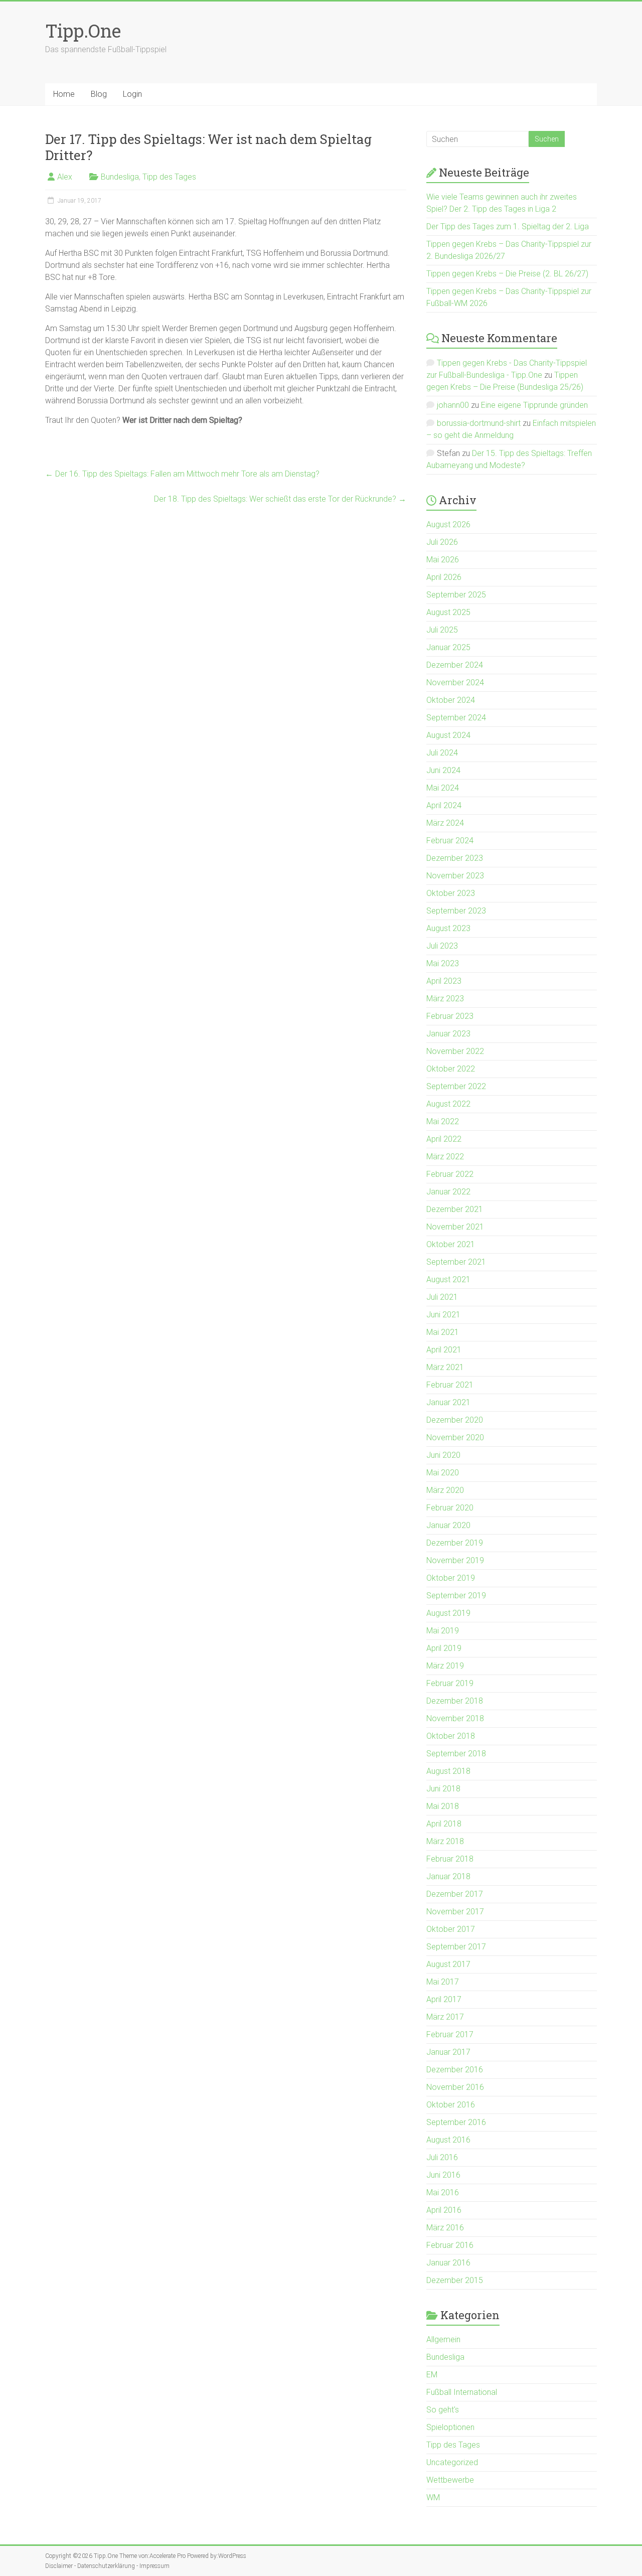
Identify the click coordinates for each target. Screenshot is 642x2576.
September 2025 (456, 595)
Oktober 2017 (451, 1929)
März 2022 (445, 1157)
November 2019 (455, 1560)
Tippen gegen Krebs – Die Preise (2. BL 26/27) (507, 274)
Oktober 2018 (451, 1736)
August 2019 (448, 1613)
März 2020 (445, 1490)
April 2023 (444, 981)
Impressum (154, 2566)
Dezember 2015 (455, 2280)
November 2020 (455, 1437)
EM (432, 2375)
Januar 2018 (448, 1876)
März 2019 (445, 1666)
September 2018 (456, 1754)
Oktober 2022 (451, 1069)
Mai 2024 (443, 788)
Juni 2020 (443, 1455)
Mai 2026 (443, 560)
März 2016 (445, 2228)
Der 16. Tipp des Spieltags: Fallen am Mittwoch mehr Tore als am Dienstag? (182, 474)
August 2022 (448, 1104)
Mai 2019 (443, 1631)
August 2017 (448, 1964)
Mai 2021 (443, 1332)
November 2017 (455, 1912)
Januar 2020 (448, 1525)
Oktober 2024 (451, 700)
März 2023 (445, 999)
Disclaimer (59, 2566)
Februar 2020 (450, 1508)
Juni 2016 (443, 2175)
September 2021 (456, 1262)
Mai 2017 (443, 1982)
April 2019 (444, 1648)
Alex (65, 177)
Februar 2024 (450, 841)
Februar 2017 (450, 2034)
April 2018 (444, 1824)
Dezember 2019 (455, 1543)
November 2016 (455, 2087)
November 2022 (455, 1051)
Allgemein (443, 2339)
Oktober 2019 (451, 1578)
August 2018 (448, 1771)
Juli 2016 (442, 2157)
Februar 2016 (450, 2245)
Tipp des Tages (169, 177)
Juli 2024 (442, 753)
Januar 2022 (448, 1192)
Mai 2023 (443, 963)
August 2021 (448, 1279)
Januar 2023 (448, 1034)
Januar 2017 (448, 2052)
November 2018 (455, 1718)
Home (64, 94)
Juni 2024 (443, 770)
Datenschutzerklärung (106, 2566)
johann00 (453, 405)
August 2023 (448, 928)
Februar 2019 (450, 1683)
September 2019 (456, 1596)
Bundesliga (120, 177)
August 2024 (448, 735)
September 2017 (456, 1947)
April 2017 (444, 1999)
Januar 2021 (448, 1402)
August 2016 (448, 2140)
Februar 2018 (450, 1859)
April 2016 (444, 2210)
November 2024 (455, 683)
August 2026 (448, 524)
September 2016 (456, 2122)
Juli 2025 (442, 630)
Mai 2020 (443, 1473)
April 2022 (444, 1139)
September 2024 (456, 718)
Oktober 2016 (451, 2105)
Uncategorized (452, 2462)
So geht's (443, 2410)
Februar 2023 (450, 1016)
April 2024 (444, 805)
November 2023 (455, 876)
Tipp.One (83, 31)
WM (433, 2497)
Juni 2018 (443, 1789)
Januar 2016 (448, 2263)
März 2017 (445, 2017)
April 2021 (444, 1350)
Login (132, 94)
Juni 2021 (443, 1315)
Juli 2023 (442, 946)
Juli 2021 (442, 1297)
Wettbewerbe (450, 2480)
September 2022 (456, 1086)
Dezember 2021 (455, 1209)
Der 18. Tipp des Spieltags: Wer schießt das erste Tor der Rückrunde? (280, 499)
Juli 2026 (442, 542)
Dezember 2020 (455, 1420)
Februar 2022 (450, 1174)
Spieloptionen (450, 2427)
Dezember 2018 (455, 1701)
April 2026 (444, 577)
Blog (99, 94)
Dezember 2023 (455, 858)
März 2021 (445, 1367)
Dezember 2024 (455, 665)
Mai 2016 (443, 2192)
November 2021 (455, 1227)
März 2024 (445, 823)
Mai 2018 (443, 1806)
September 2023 (456, 911)
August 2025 (448, 612)
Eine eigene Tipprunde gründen (534, 405)
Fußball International (462, 2392)
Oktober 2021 (451, 1244)
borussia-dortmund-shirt (479, 423)
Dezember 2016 (455, 2070)
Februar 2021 (450, 1385)
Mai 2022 (443, 1121)
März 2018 (445, 1841)
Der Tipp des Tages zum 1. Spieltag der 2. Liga (508, 226)
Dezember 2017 (455, 1894)
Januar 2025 (448, 647)
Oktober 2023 (451, 893)
